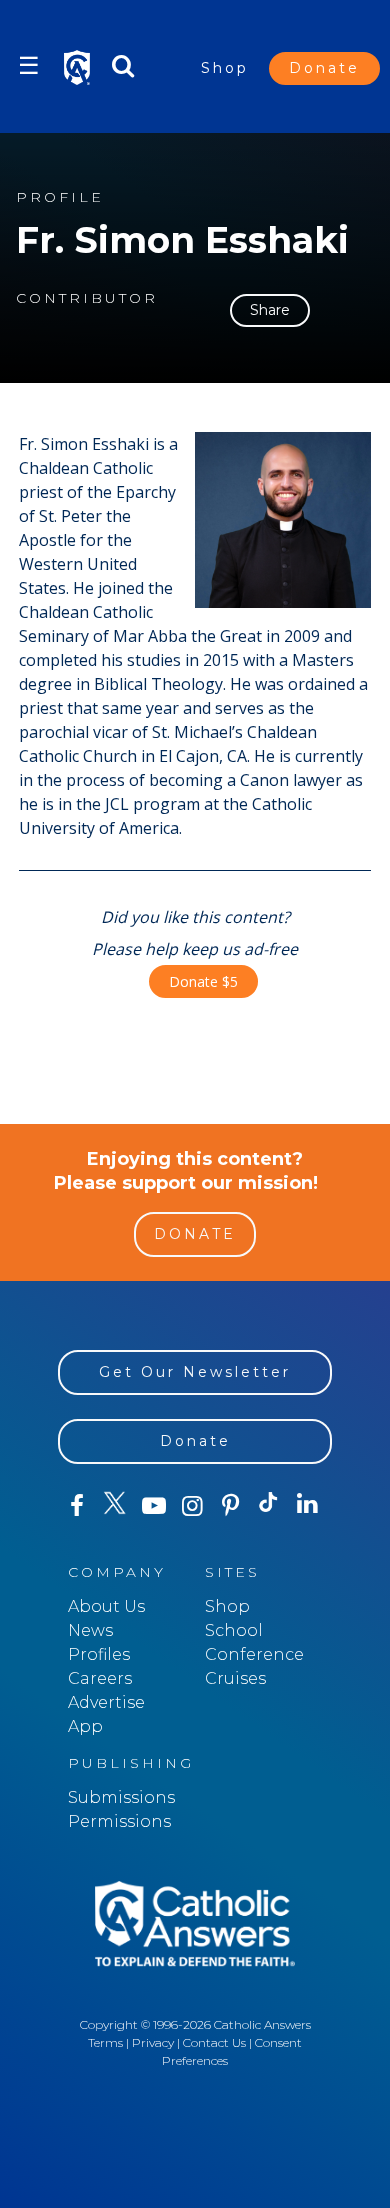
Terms (105, 2042)
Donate (324, 68)
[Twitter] (115, 1506)
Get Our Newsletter (195, 1372)
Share (270, 310)
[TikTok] (269, 1506)
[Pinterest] (230, 1506)
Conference (254, 1654)
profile (60, 197)
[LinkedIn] (307, 1505)
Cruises (235, 1678)
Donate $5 (203, 981)
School (234, 1630)
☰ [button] (29, 65)
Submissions (121, 1797)
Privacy (153, 2042)
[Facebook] (77, 1506)
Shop (225, 68)
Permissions (119, 1821)
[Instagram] (192, 1506)
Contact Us (214, 2042)
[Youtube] (154, 1506)
